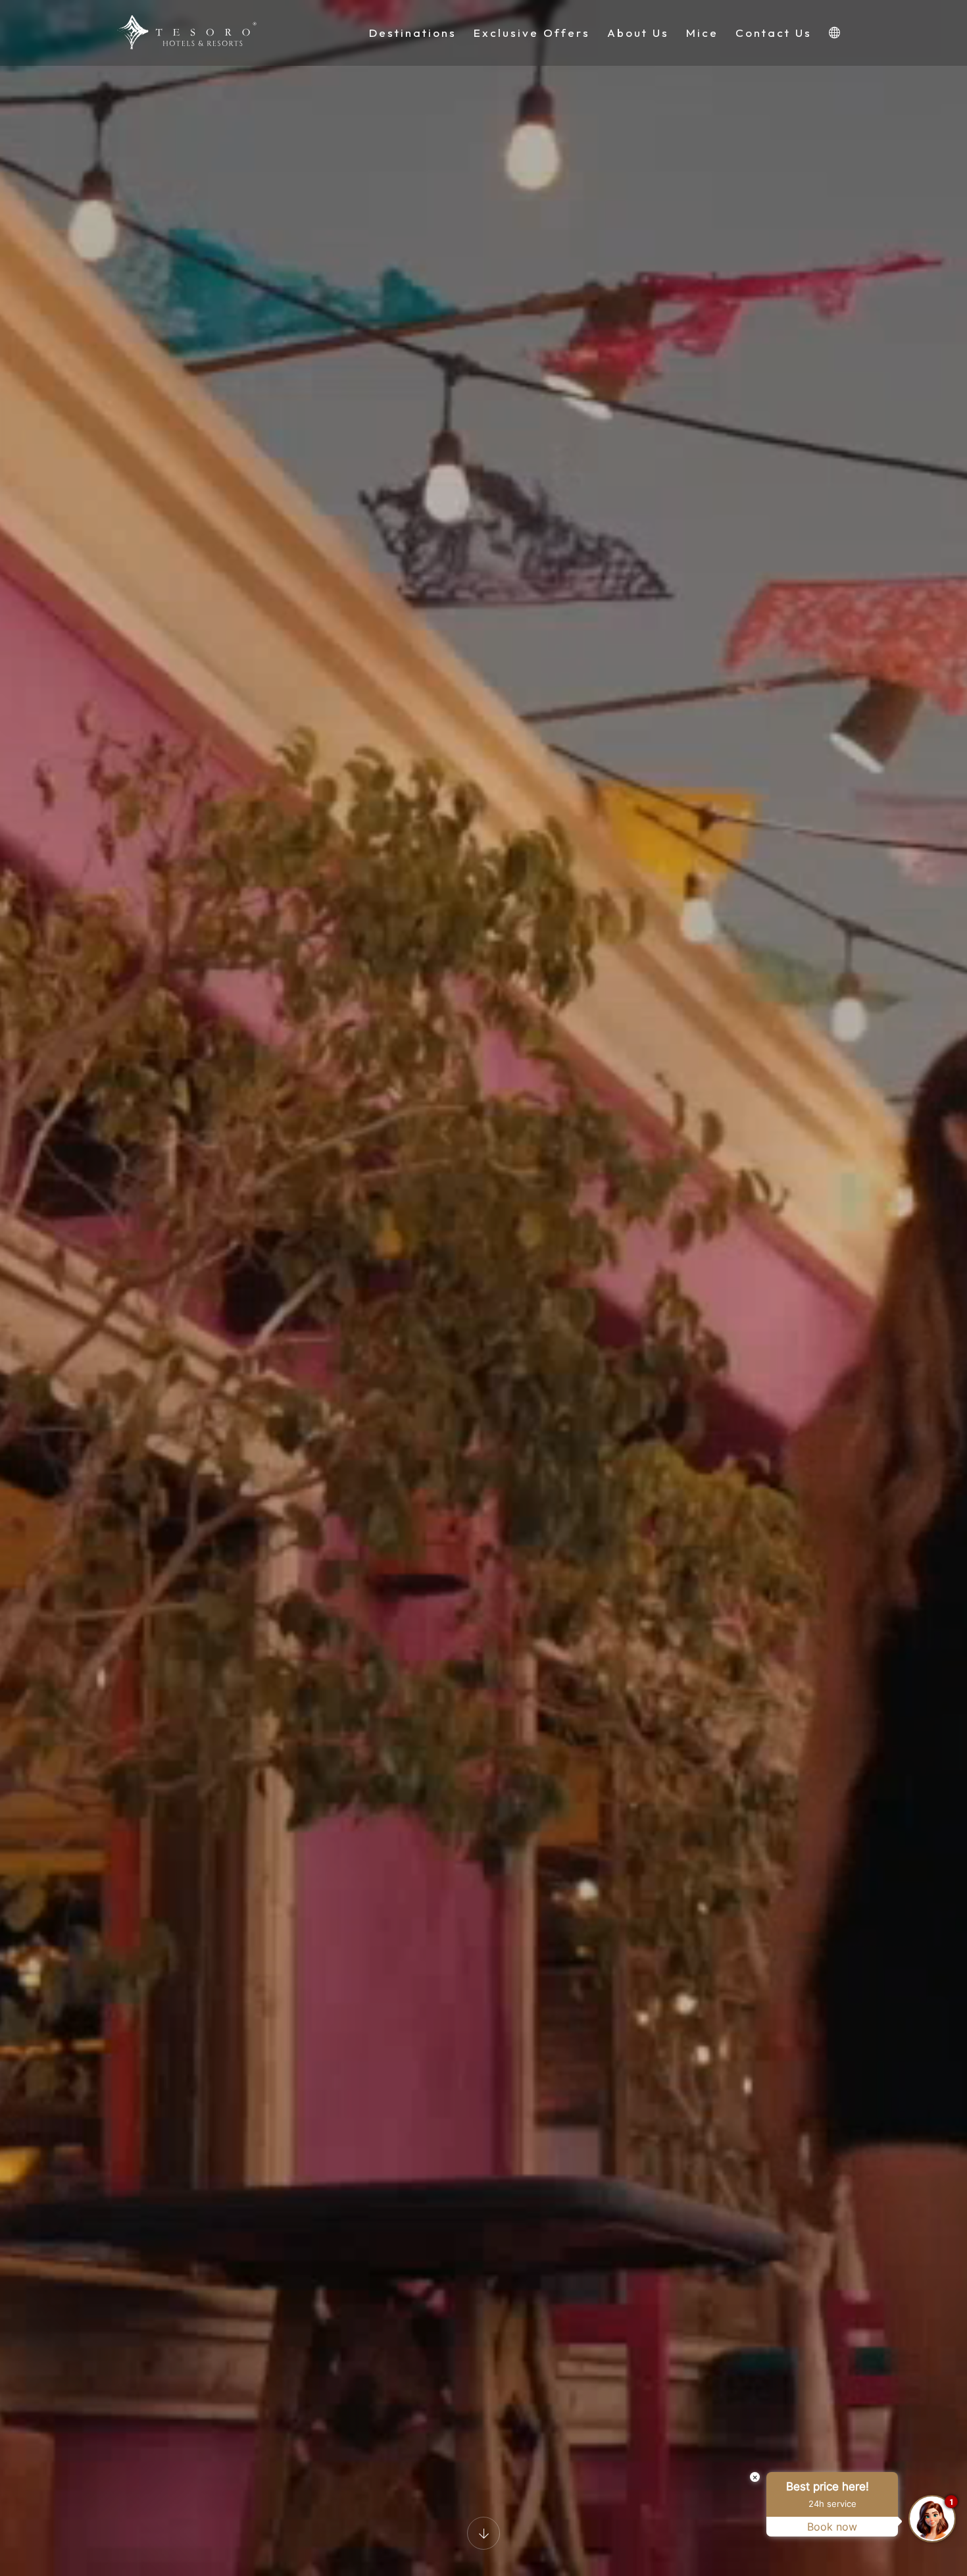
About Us (638, 33)
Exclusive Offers (532, 33)
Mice (702, 33)
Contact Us (774, 33)
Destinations (413, 33)
